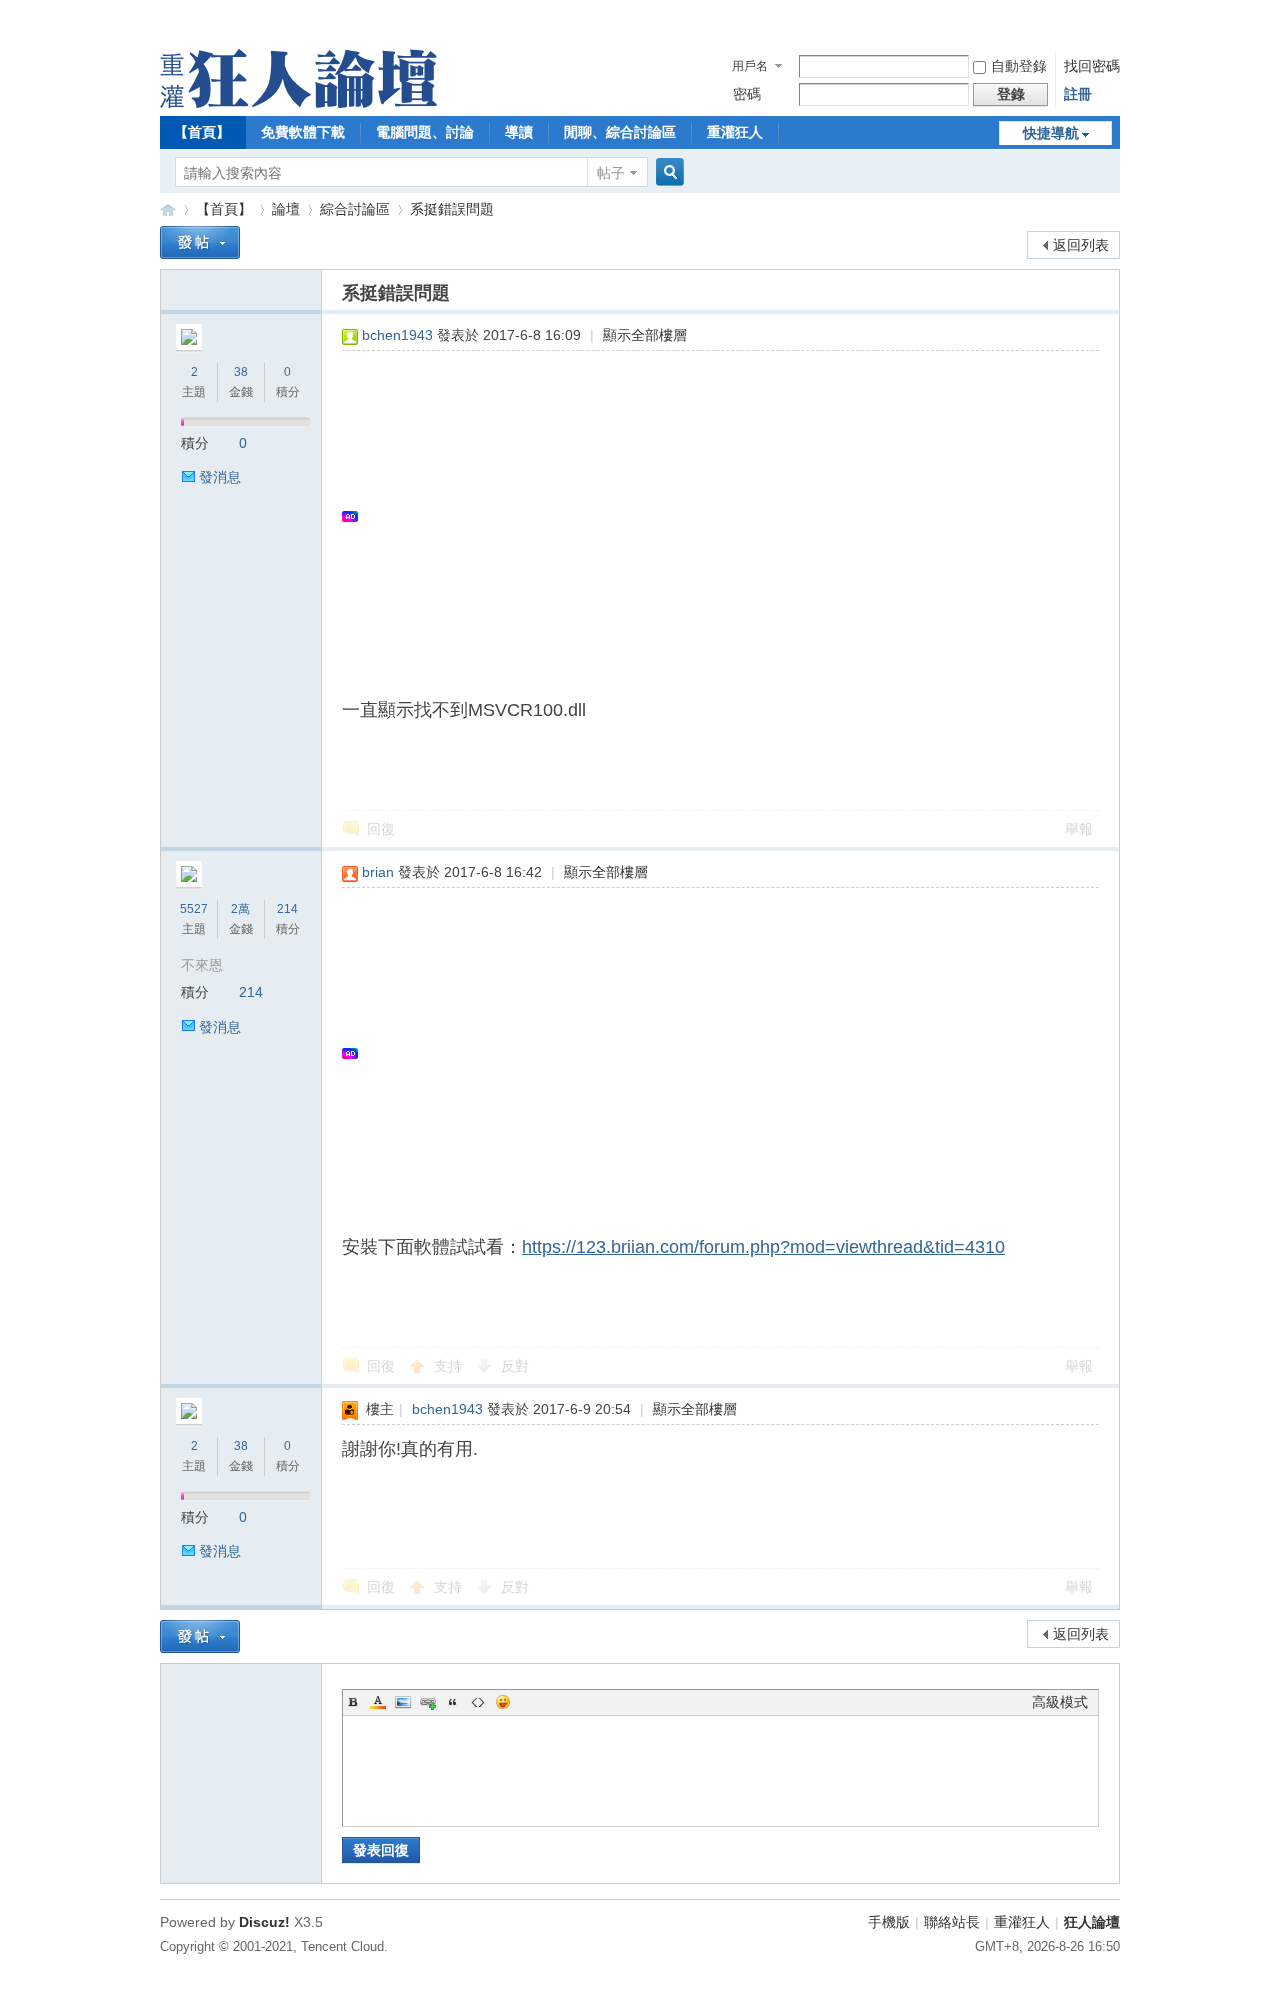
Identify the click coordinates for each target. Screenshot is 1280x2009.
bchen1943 (397, 335)
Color (378, 1702)
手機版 (889, 1922)
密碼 (747, 94)
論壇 (286, 209)
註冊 (1078, 94)
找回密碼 (1092, 66)
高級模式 (1060, 1702)
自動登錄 (1019, 66)
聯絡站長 (952, 1922)
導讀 (519, 132)
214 (287, 909)
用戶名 (750, 66)
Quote (453, 1702)
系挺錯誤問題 (452, 209)
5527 (194, 909)
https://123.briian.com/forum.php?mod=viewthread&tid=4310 (763, 1247)
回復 (381, 829)
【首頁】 (202, 132)
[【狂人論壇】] (298, 103)
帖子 (611, 173)
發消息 (220, 477)
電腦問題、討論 (425, 132)
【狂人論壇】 (168, 209)
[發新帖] (200, 242)
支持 (450, 1366)
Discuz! (264, 1922)
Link (428, 1702)
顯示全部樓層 (645, 335)
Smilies (503, 1702)
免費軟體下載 (303, 132)
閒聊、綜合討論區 (620, 132)
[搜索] (667, 172)
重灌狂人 (735, 132)
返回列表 (1081, 245)
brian (378, 872)
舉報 (1079, 829)
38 (241, 372)
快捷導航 (1051, 133)
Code (478, 1702)
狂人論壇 (1092, 1922)
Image (403, 1702)
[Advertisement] (710, 516)
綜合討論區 (355, 209)
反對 (515, 1366)
